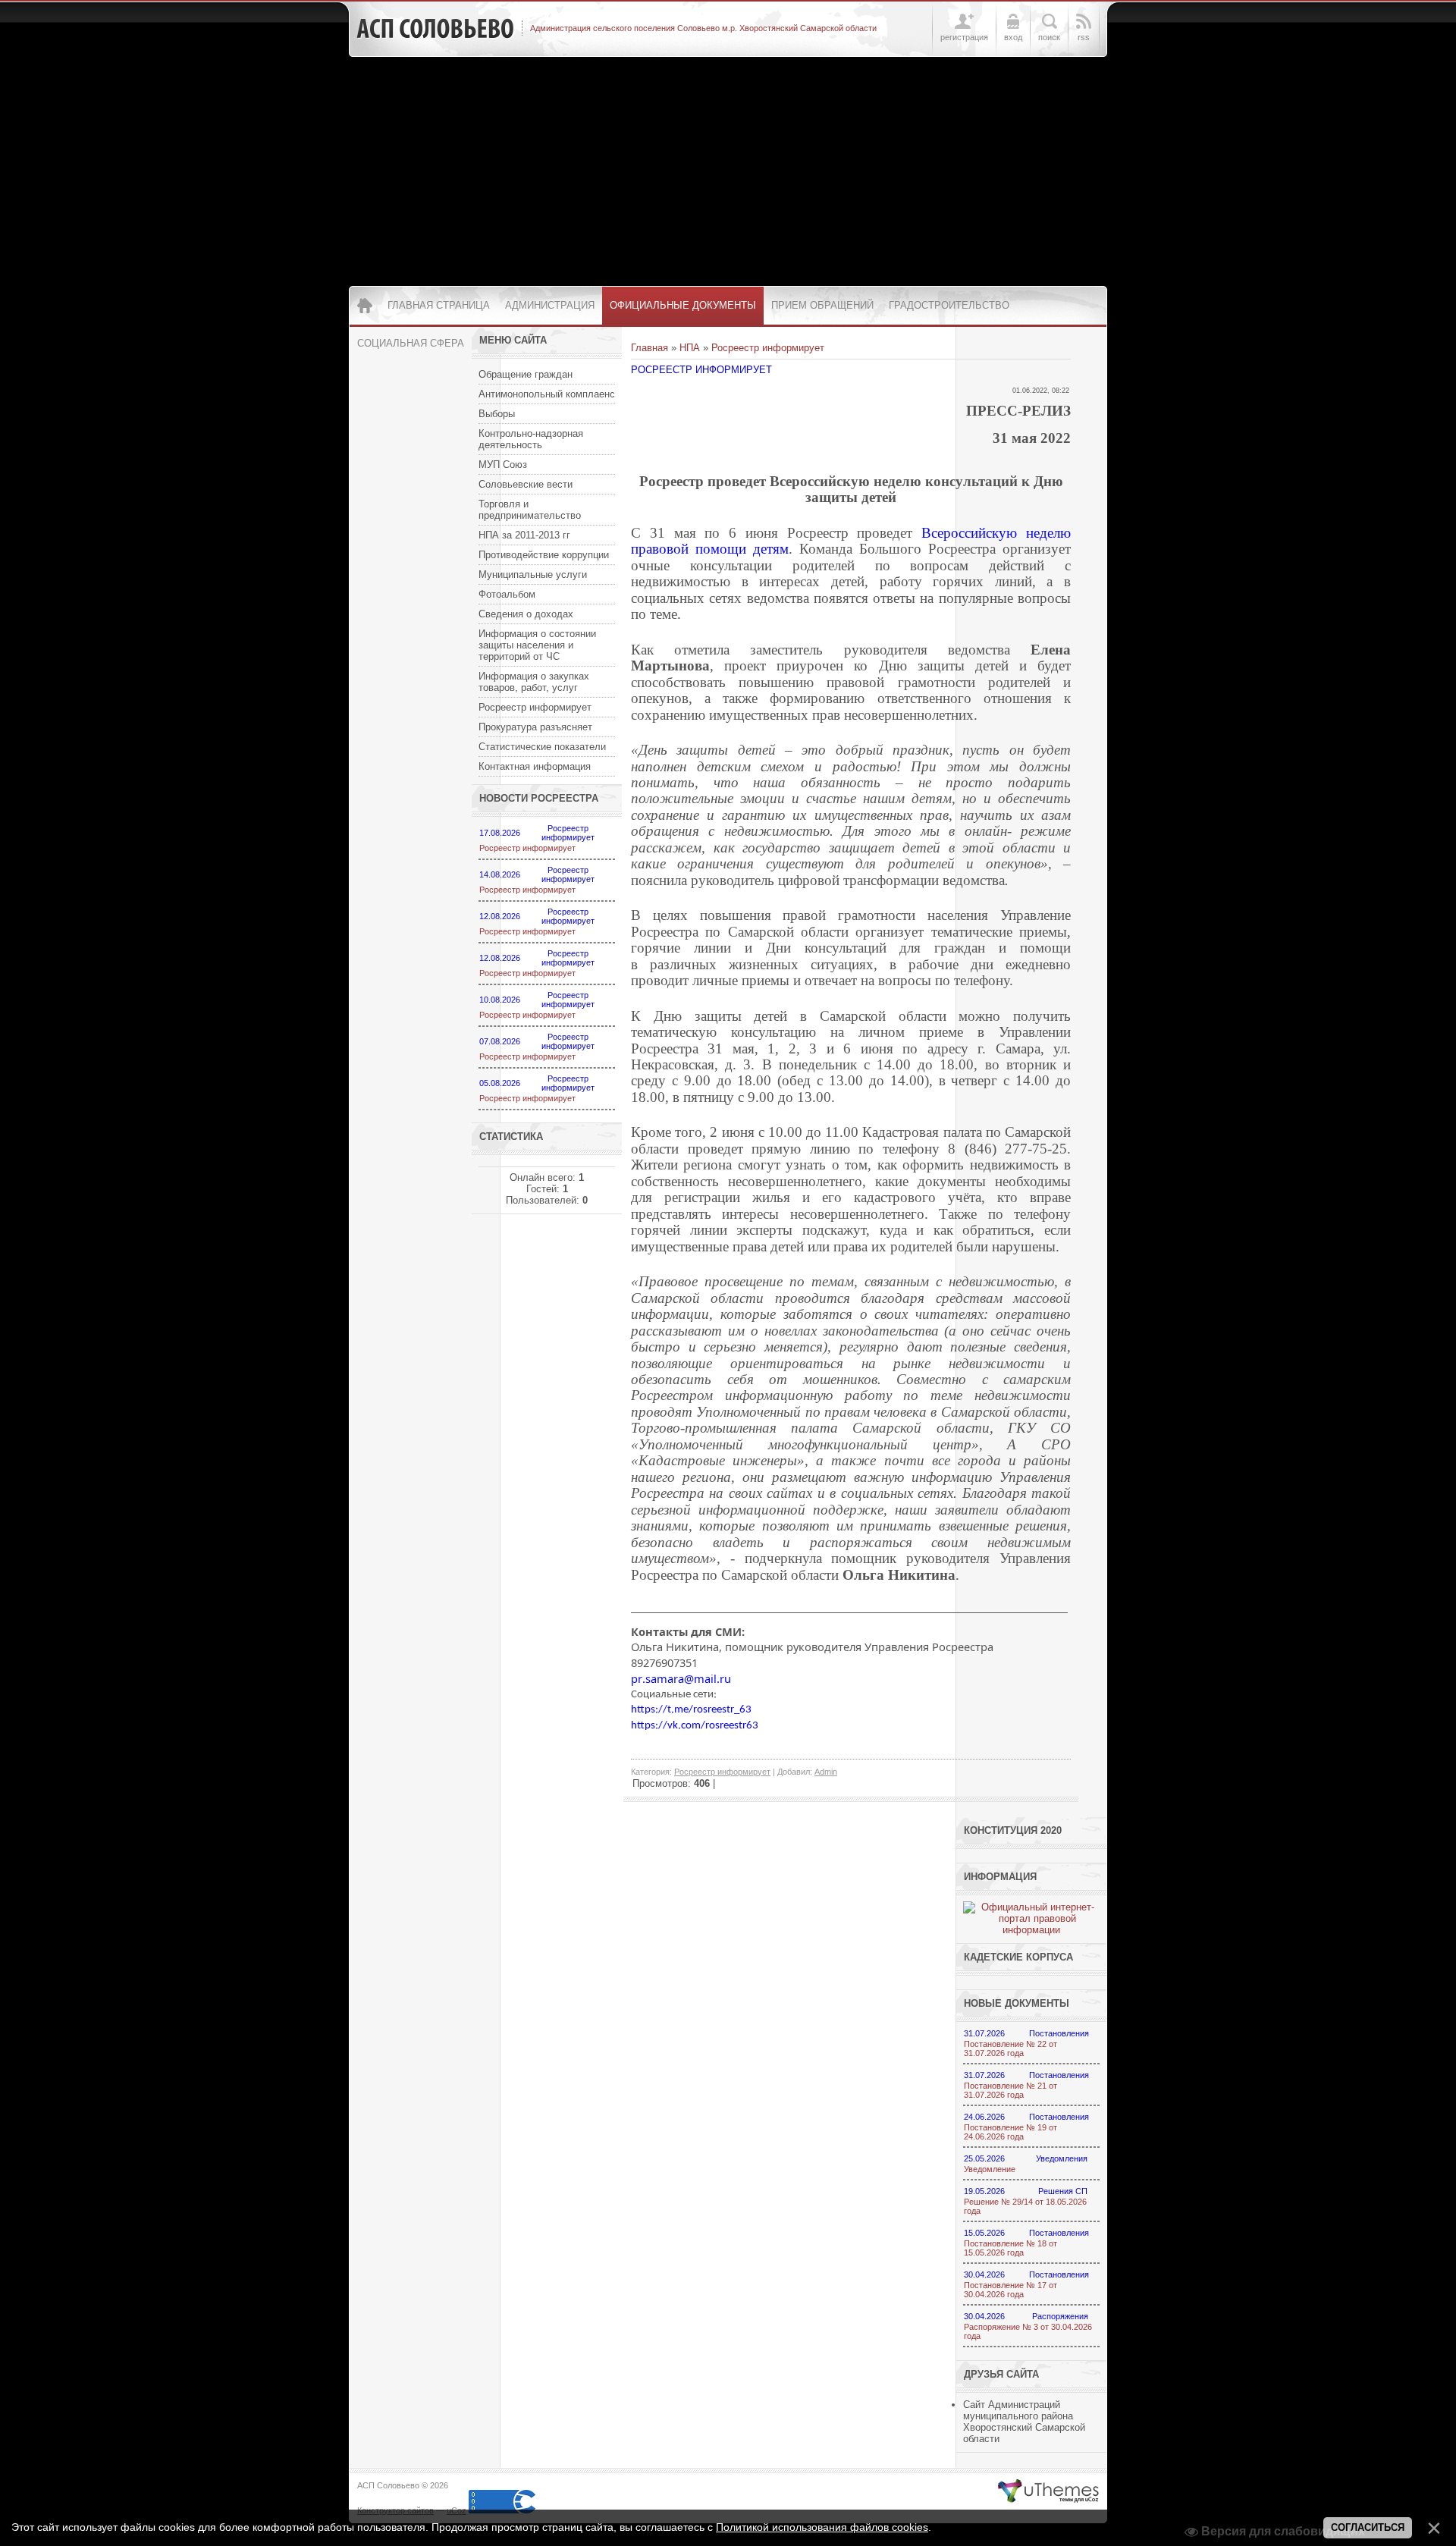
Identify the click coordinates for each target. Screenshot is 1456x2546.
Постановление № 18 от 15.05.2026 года (1010, 2248)
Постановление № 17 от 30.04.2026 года (1010, 2290)
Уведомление (990, 2169)
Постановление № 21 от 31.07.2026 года (1010, 2090)
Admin (826, 1772)
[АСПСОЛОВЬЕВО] (435, 29)
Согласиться (1368, 2527)
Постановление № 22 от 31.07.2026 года (1010, 2048)
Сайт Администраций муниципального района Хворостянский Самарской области (1024, 2422)
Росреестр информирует (527, 848)
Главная (650, 348)
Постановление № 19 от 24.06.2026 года (1010, 2132)
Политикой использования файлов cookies (822, 2527)
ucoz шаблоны (1048, 2491)
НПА (690, 348)
